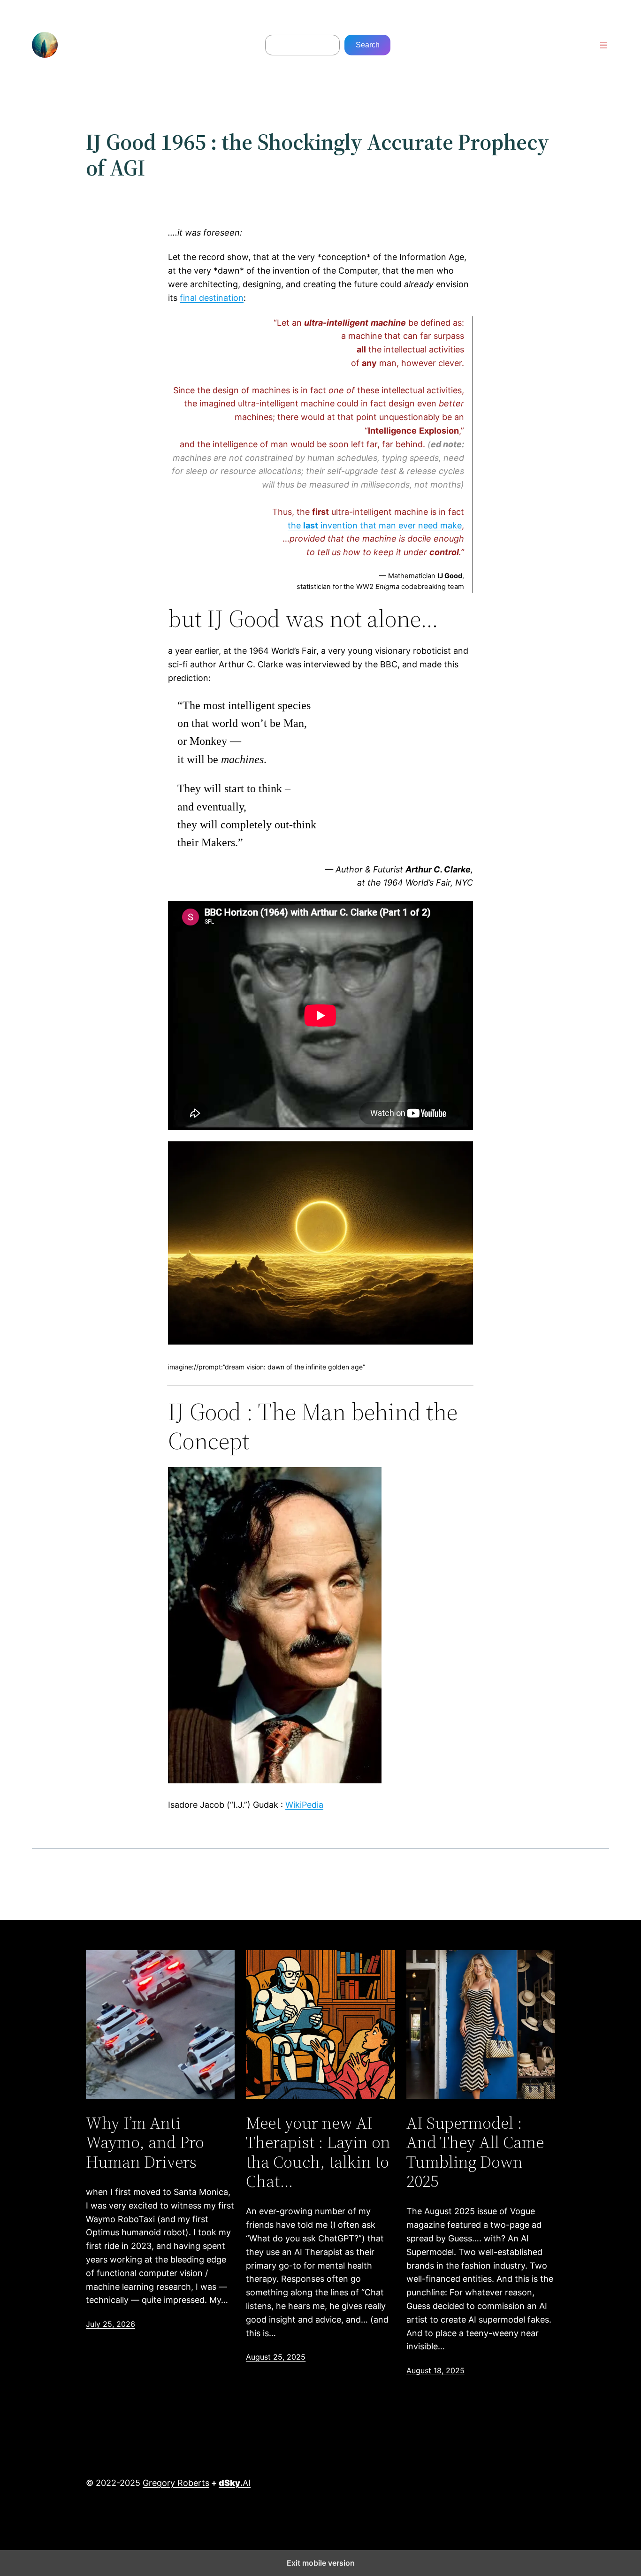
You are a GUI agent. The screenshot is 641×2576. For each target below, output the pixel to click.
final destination (212, 298)
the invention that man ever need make (375, 525)
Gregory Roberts (176, 2483)
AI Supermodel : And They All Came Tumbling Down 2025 (475, 2152)
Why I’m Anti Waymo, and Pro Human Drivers (145, 2142)
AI (235, 2483)
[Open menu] (603, 45)
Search (368, 45)
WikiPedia (304, 1805)
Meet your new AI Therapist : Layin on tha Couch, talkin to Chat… (318, 2152)
